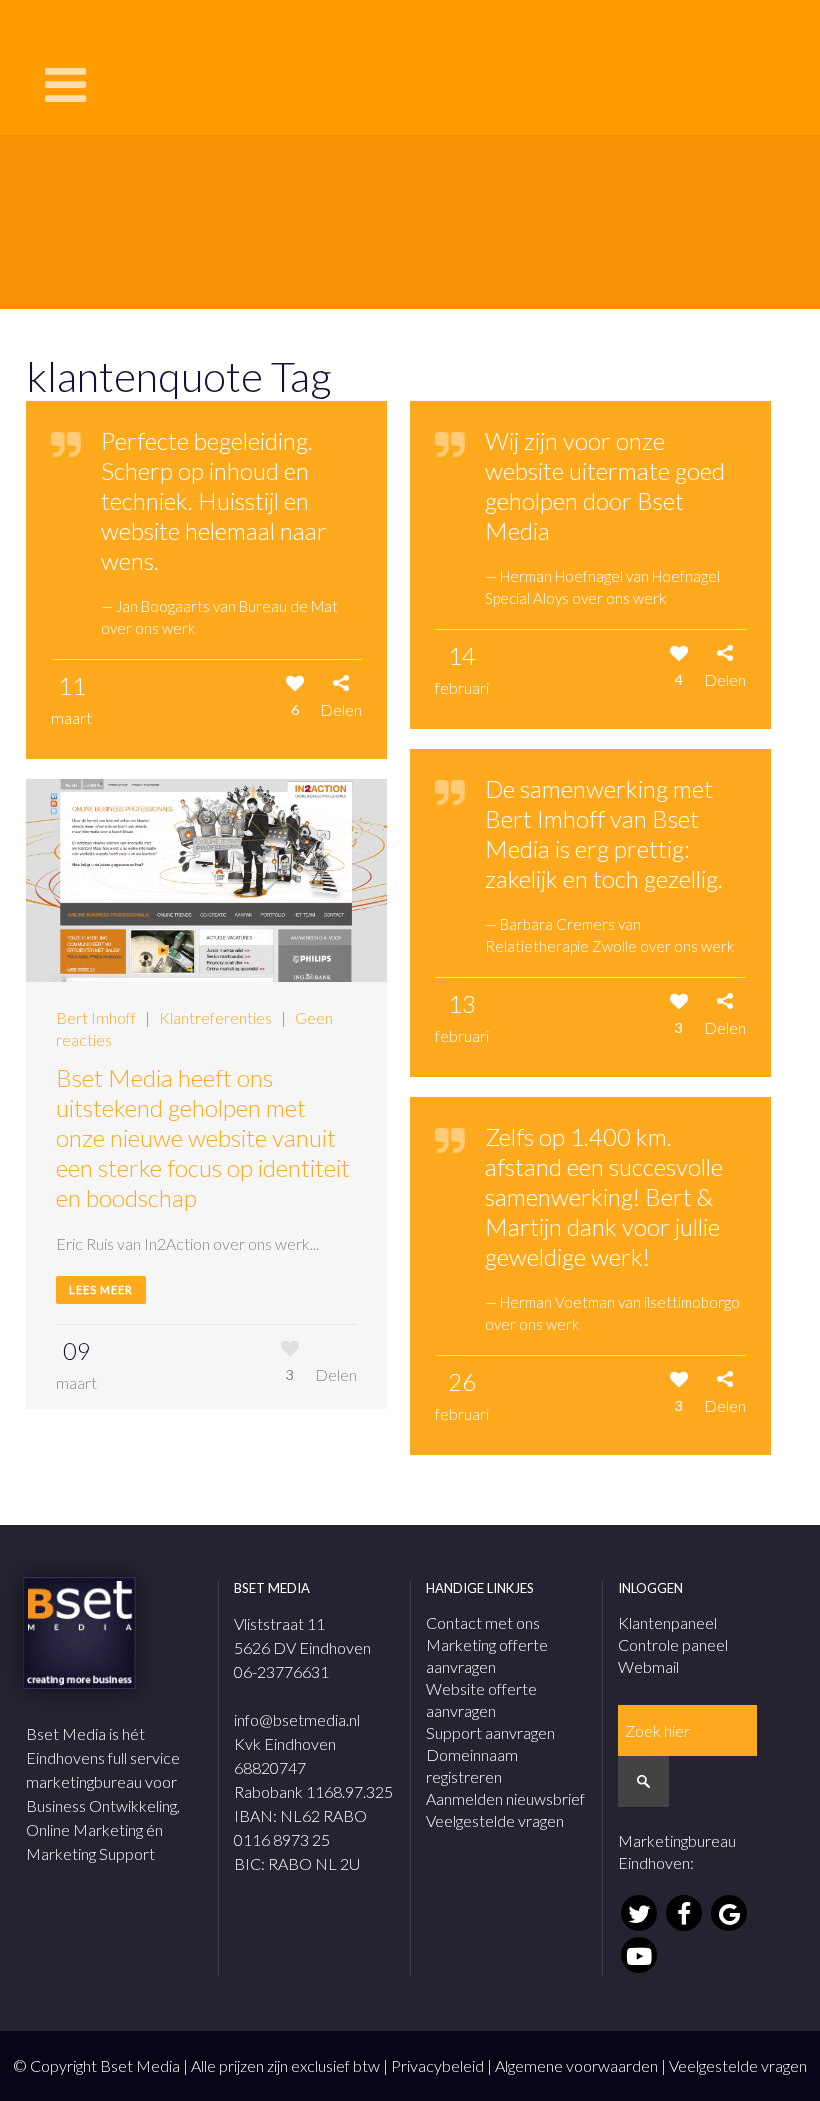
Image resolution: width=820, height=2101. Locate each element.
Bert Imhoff (96, 1017)
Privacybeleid (437, 2065)
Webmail (648, 1666)
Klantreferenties (215, 1017)
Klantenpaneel (667, 1622)
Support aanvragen (490, 1732)
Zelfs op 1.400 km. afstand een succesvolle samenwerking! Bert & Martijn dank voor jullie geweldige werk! (604, 1196)
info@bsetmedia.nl (297, 1719)
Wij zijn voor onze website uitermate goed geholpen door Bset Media (605, 485)
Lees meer (101, 1289)
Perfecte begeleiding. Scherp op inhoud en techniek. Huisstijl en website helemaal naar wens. (214, 500)
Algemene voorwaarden (576, 2065)
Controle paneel (673, 1644)
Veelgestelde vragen (495, 1820)
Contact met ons (483, 1622)
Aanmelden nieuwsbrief (505, 1798)
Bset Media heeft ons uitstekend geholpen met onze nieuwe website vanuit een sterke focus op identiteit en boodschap (203, 1137)
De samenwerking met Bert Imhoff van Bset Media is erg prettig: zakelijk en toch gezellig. (604, 833)
